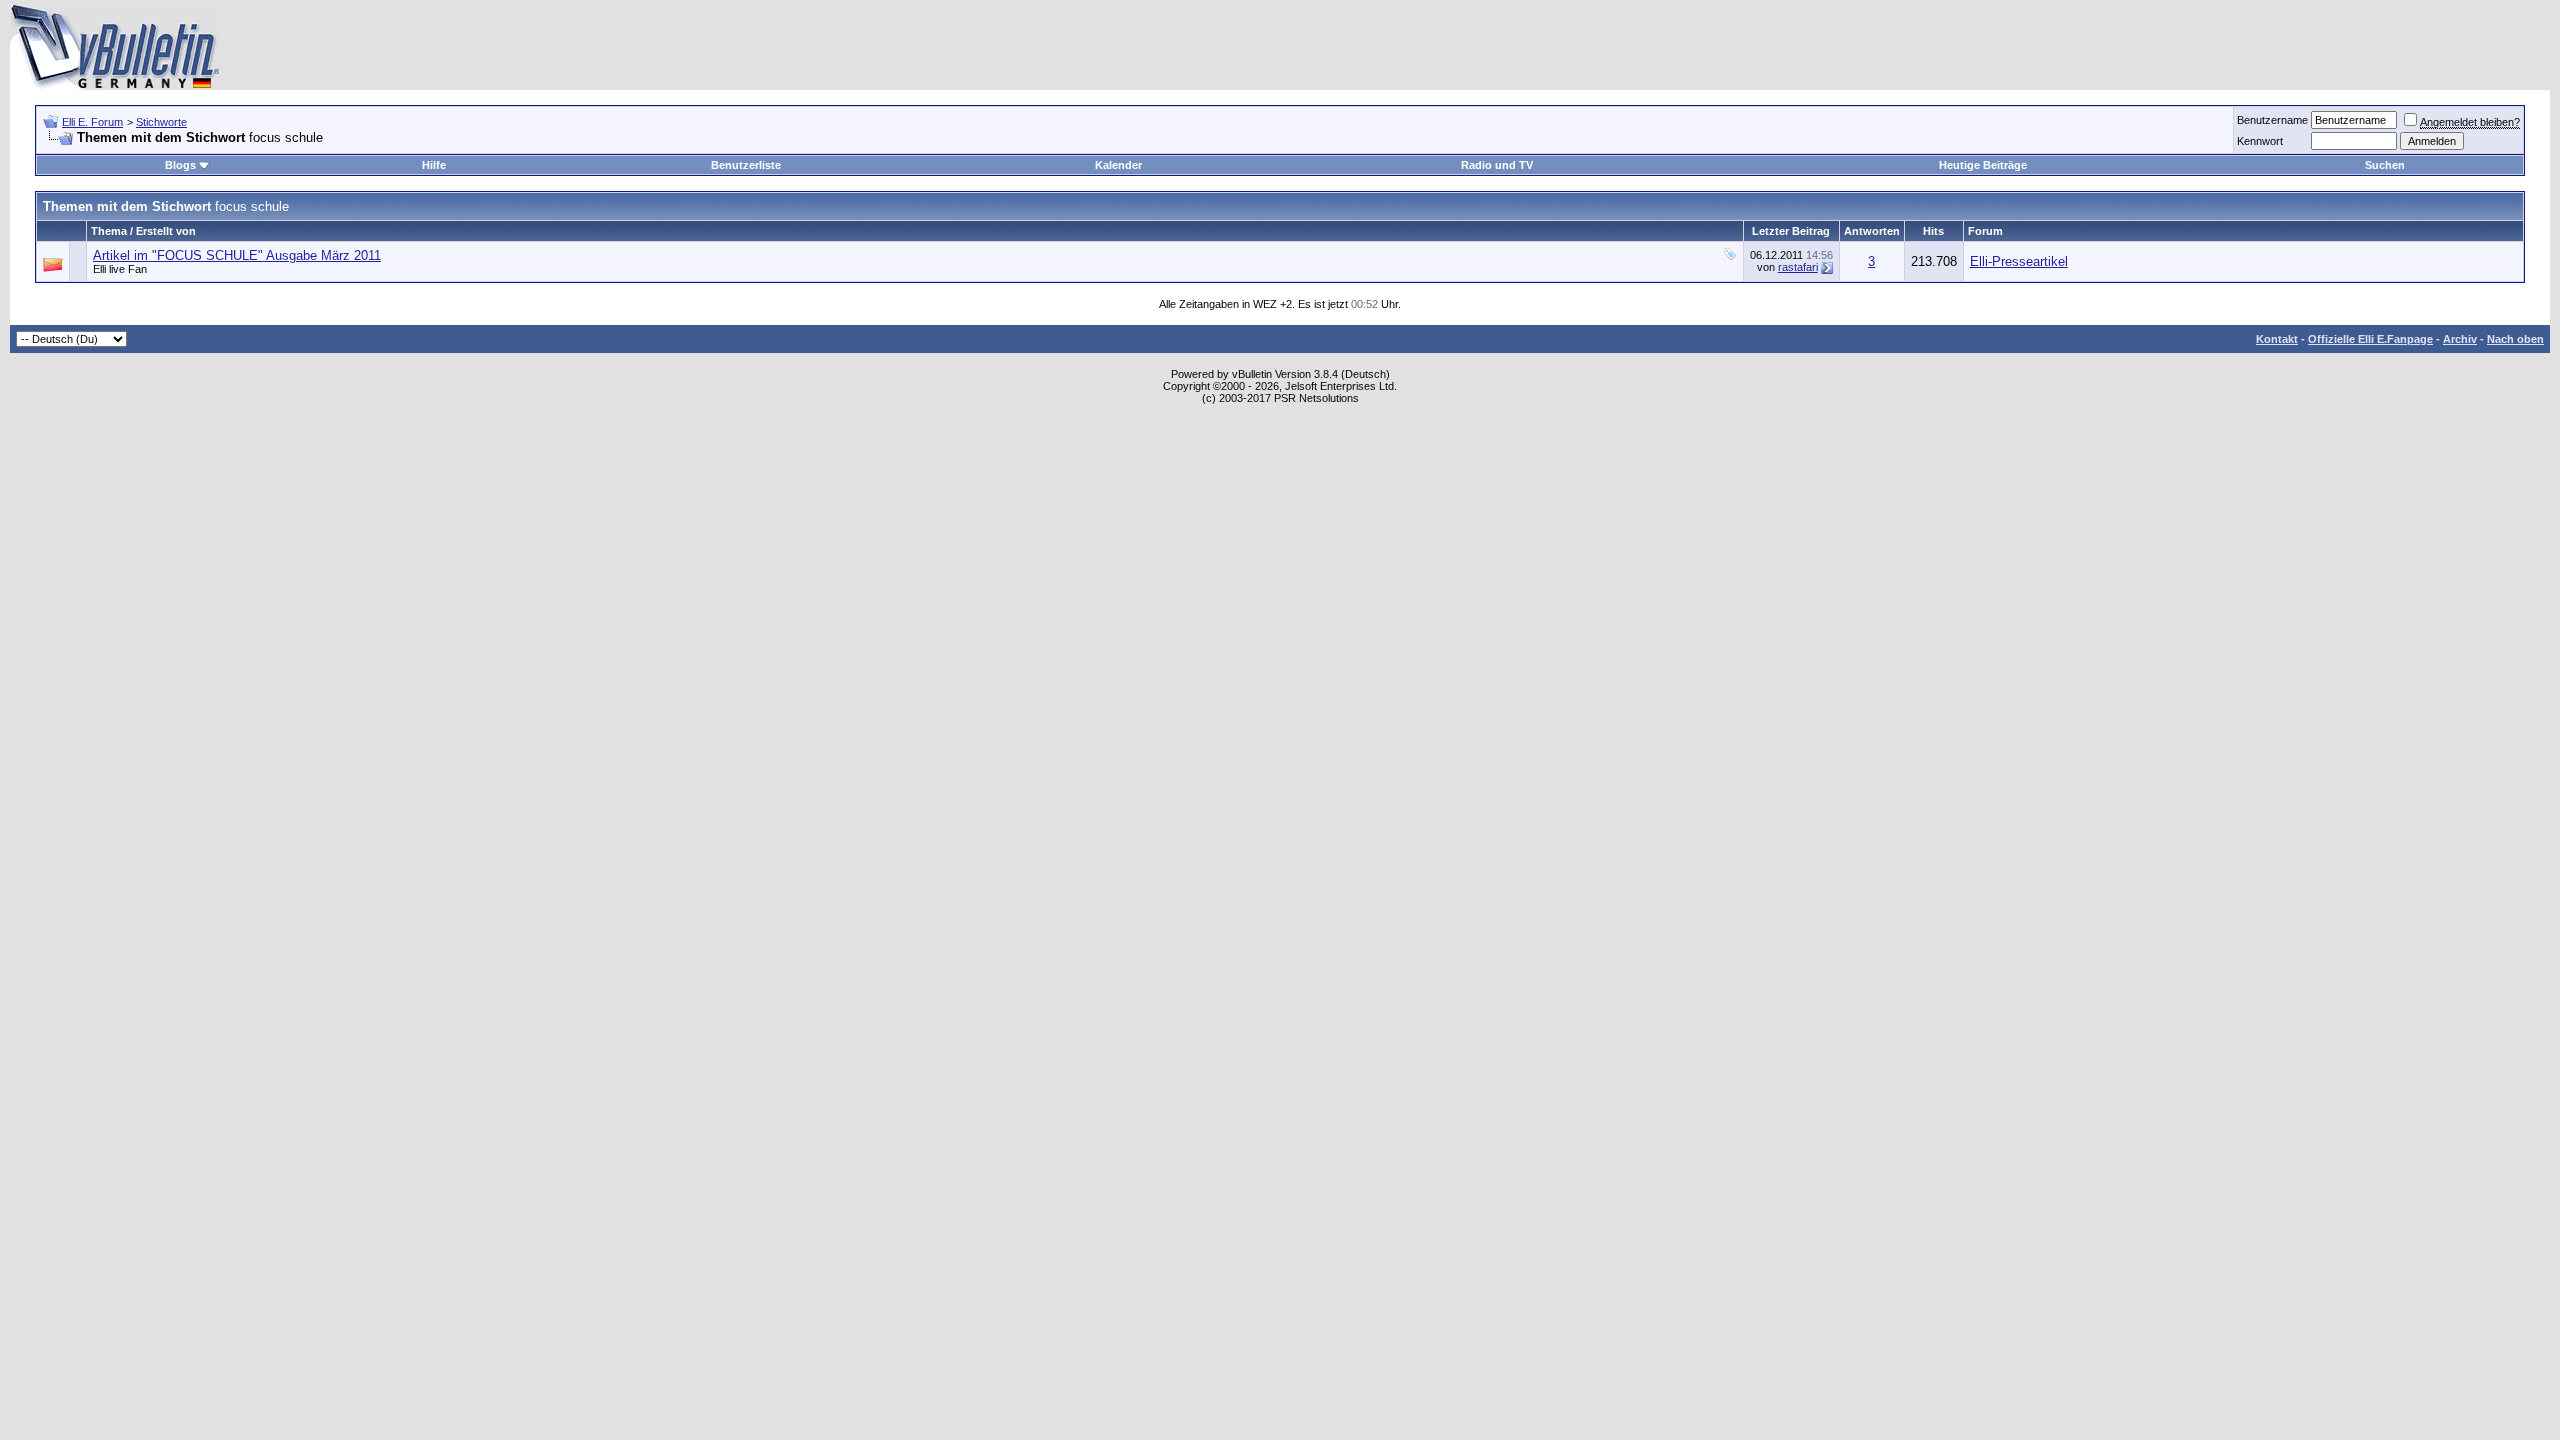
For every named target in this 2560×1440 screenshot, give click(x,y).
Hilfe (434, 165)
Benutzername (2272, 120)
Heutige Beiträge (1983, 165)
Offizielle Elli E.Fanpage (2370, 339)
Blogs (180, 165)
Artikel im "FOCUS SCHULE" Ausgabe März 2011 (237, 255)
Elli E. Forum (92, 122)
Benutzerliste (746, 165)
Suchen (2385, 165)
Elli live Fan (120, 269)
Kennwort (2260, 141)
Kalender (1118, 165)
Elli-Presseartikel (2019, 261)
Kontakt (2277, 339)
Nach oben (2515, 339)
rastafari (1798, 267)
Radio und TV (1497, 165)
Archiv (2460, 339)
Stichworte (161, 122)
